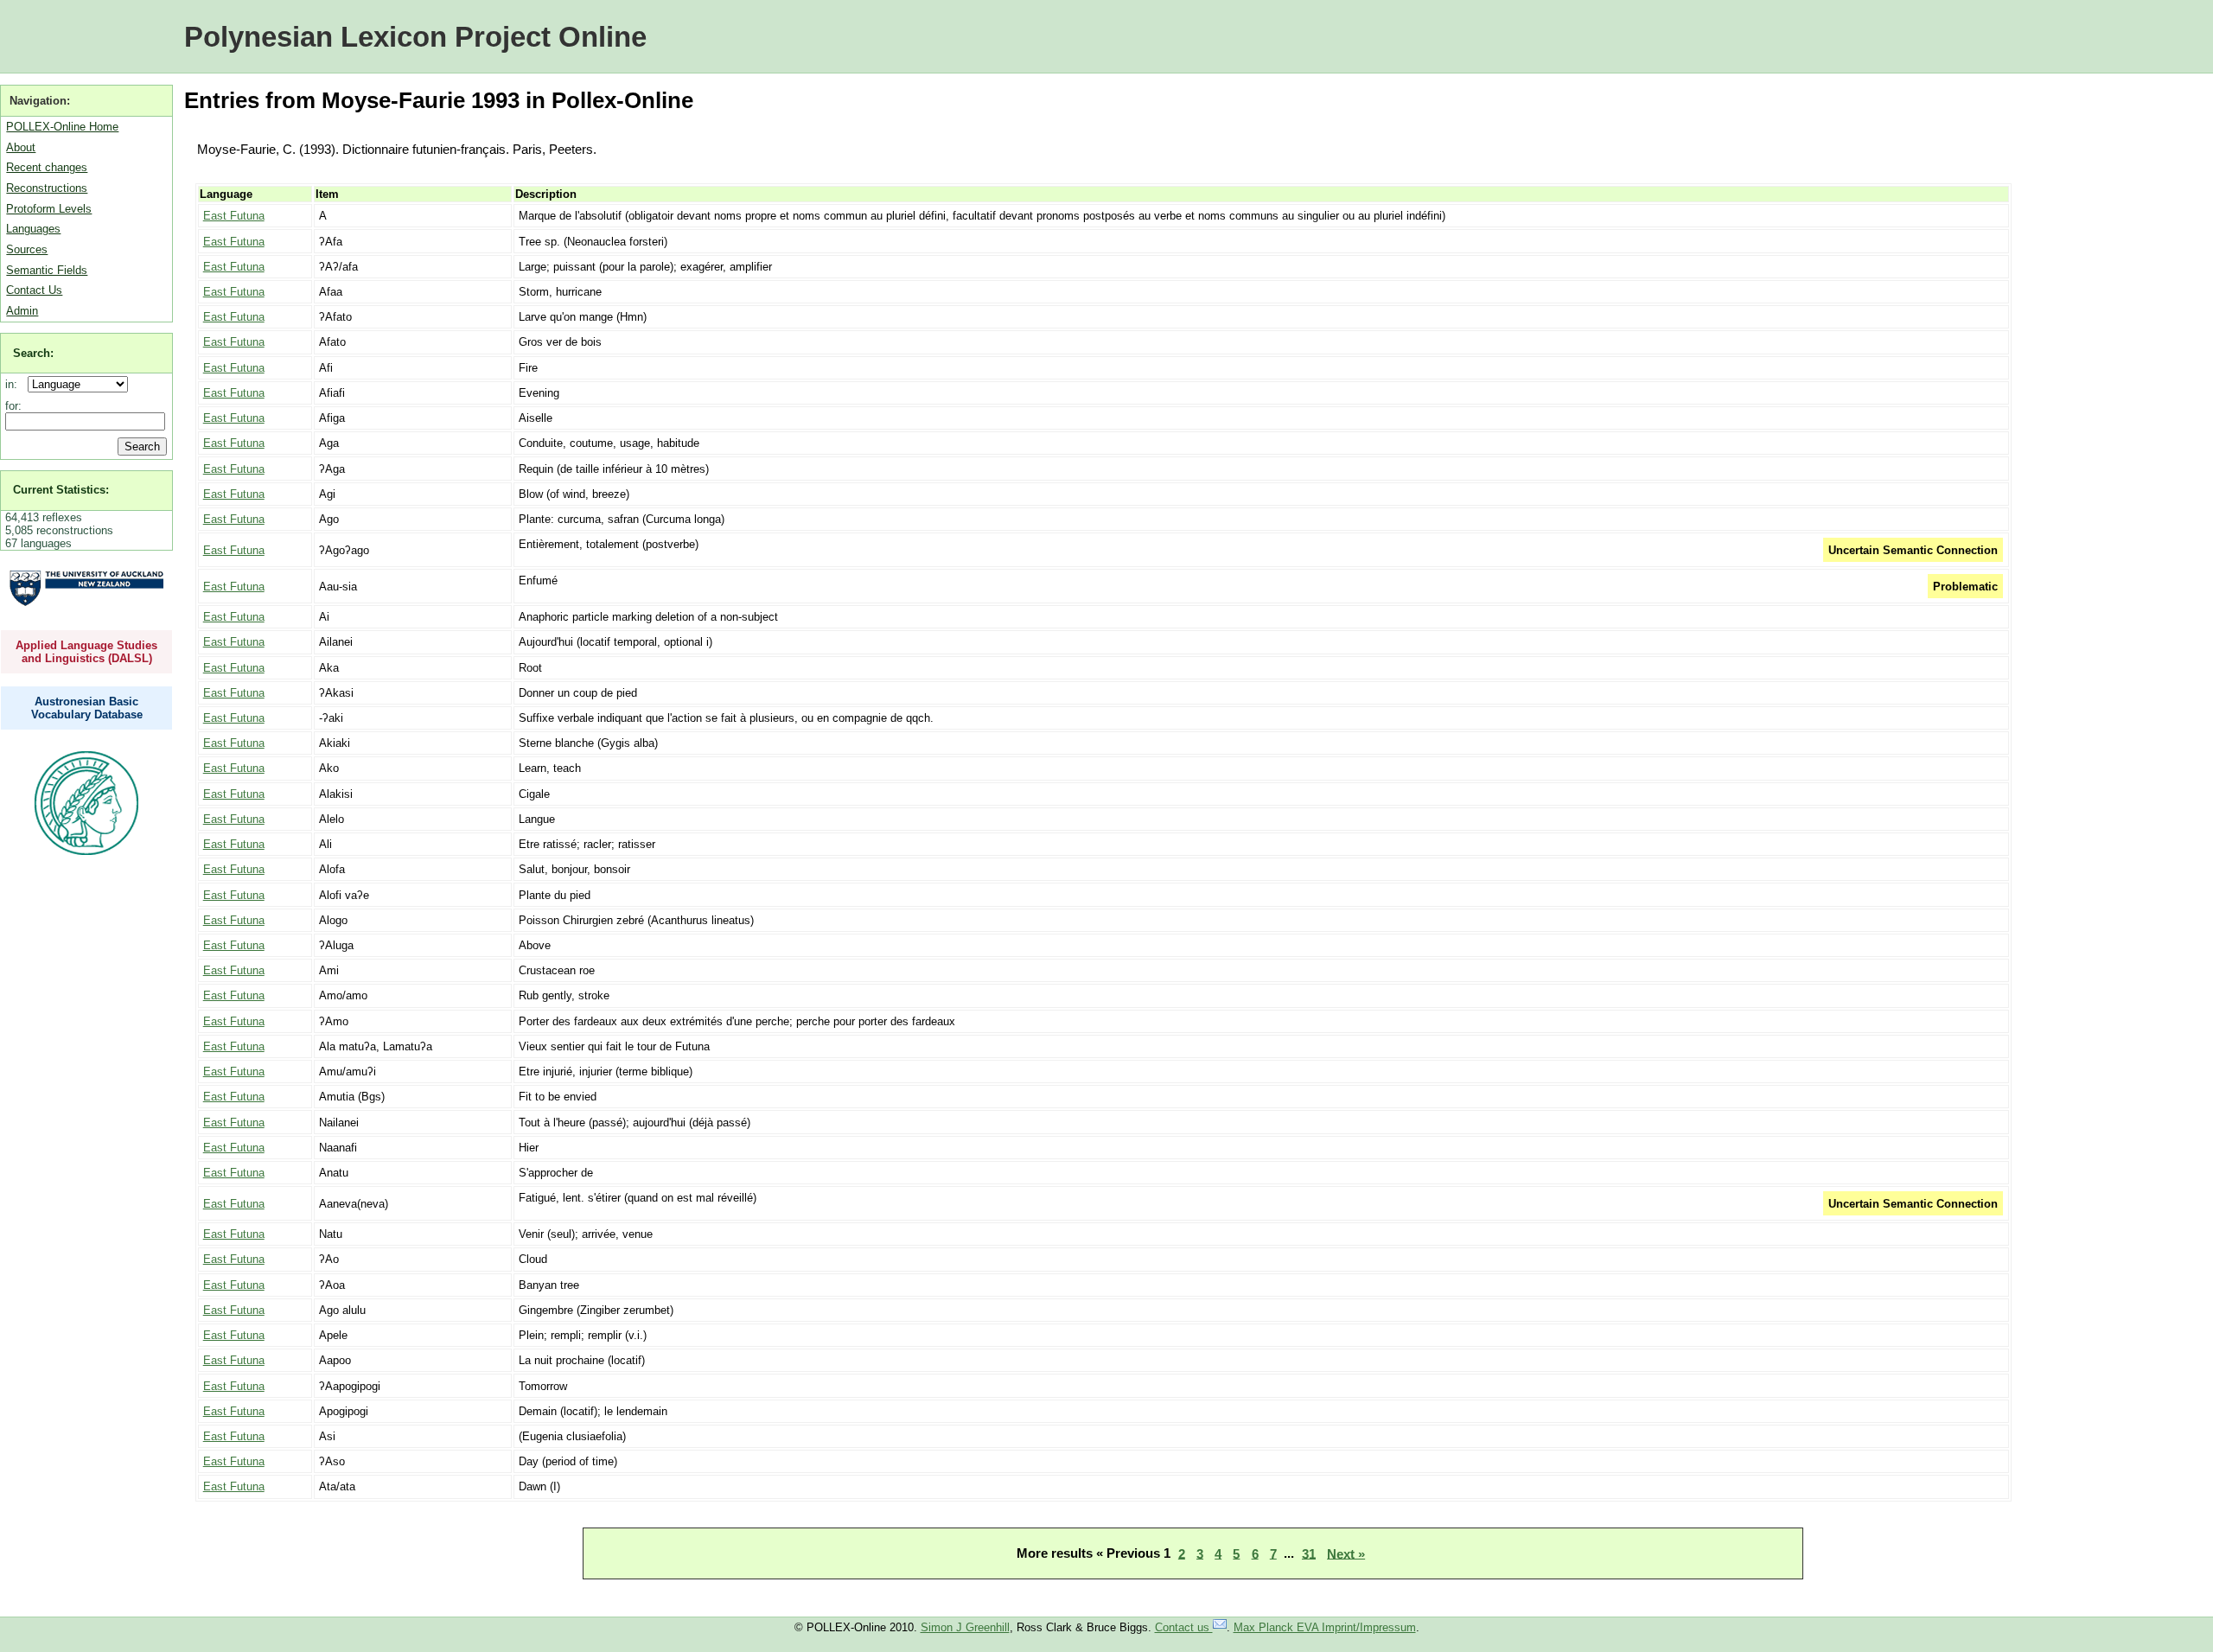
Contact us (1184, 1627)
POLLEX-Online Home (62, 127)
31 (1309, 1553)
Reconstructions (47, 188)
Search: (33, 353)
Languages (33, 229)
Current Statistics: (61, 490)
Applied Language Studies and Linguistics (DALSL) (86, 652)
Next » (1346, 1553)
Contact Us (34, 290)
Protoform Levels (49, 209)
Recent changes (47, 167)
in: (15, 384)
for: (13, 406)
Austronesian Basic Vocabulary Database (87, 708)
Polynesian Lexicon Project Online (415, 37)
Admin (22, 311)
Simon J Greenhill (965, 1627)
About (21, 147)
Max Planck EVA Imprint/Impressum (1325, 1627)
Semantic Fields (47, 270)
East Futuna (234, 216)
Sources (27, 249)
